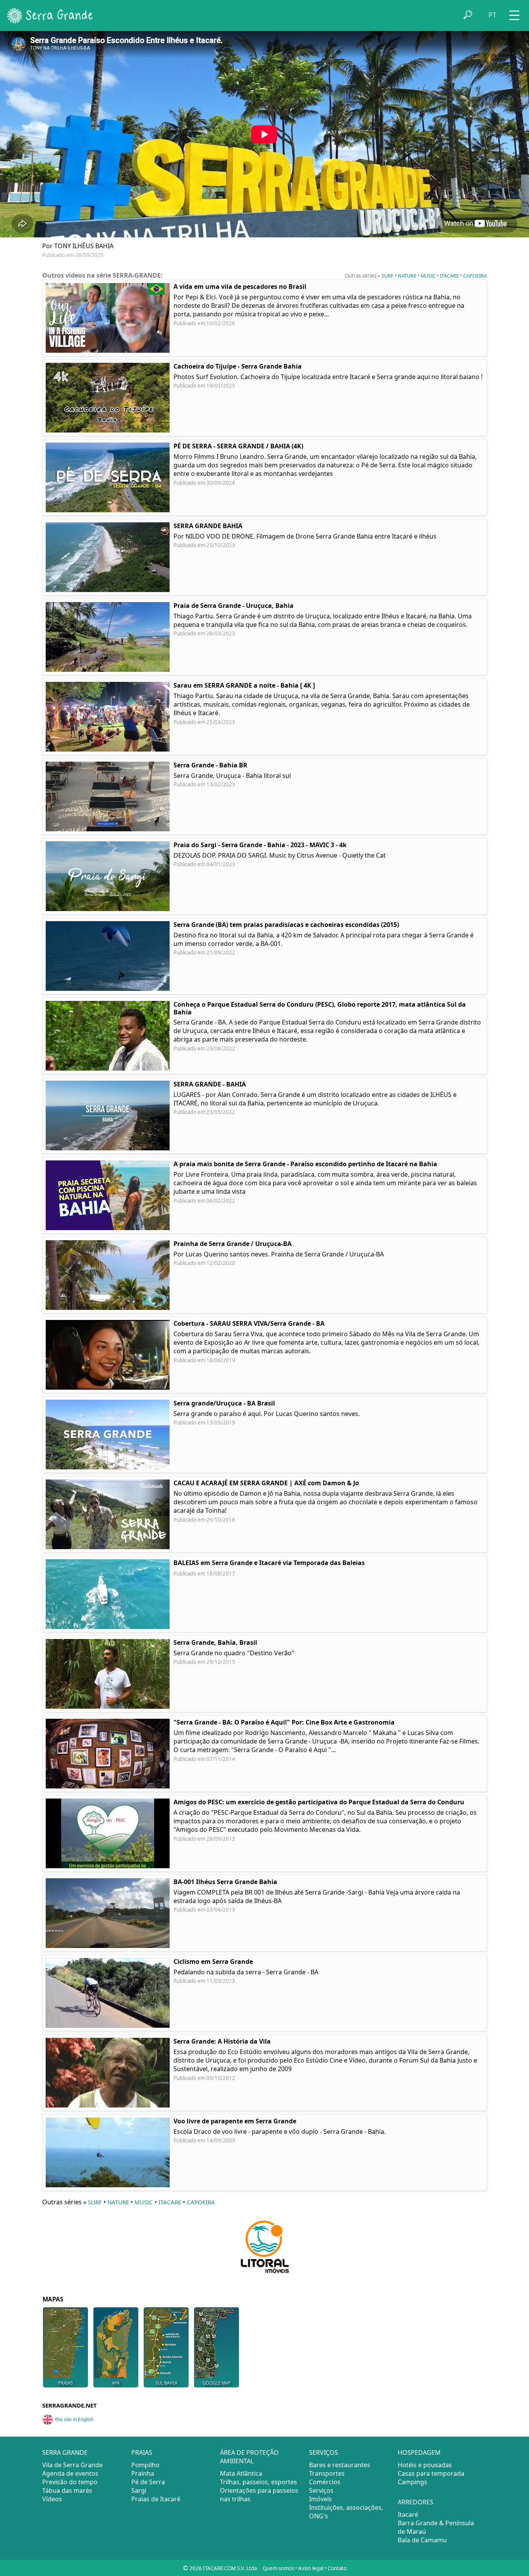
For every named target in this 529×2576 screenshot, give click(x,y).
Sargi (139, 2490)
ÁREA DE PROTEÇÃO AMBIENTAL (249, 2457)
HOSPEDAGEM (419, 2452)
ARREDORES (416, 2502)
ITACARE (449, 276)
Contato (337, 2568)
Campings (412, 2482)
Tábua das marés (67, 2490)
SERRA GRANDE (65, 2452)
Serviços (321, 2490)
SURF (387, 276)
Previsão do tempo (70, 2482)
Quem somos (278, 2568)
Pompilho (145, 2465)
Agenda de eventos (70, 2473)
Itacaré (408, 2514)
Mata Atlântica (241, 2473)
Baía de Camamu (422, 2540)
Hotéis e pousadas (425, 2465)
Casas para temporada (431, 2473)
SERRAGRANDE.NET (70, 2405)
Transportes (327, 2473)
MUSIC (428, 276)
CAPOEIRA (475, 276)
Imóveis (320, 2499)
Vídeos (52, 2499)
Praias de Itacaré (156, 2499)
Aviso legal (311, 2568)
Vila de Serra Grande (72, 2465)
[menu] (514, 13)
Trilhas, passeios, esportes (258, 2482)
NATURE (407, 276)
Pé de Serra (148, 2482)
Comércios (325, 2482)
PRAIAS (142, 2452)
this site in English (74, 2419)
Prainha (143, 2473)
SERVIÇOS (324, 2452)
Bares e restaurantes (340, 2465)
